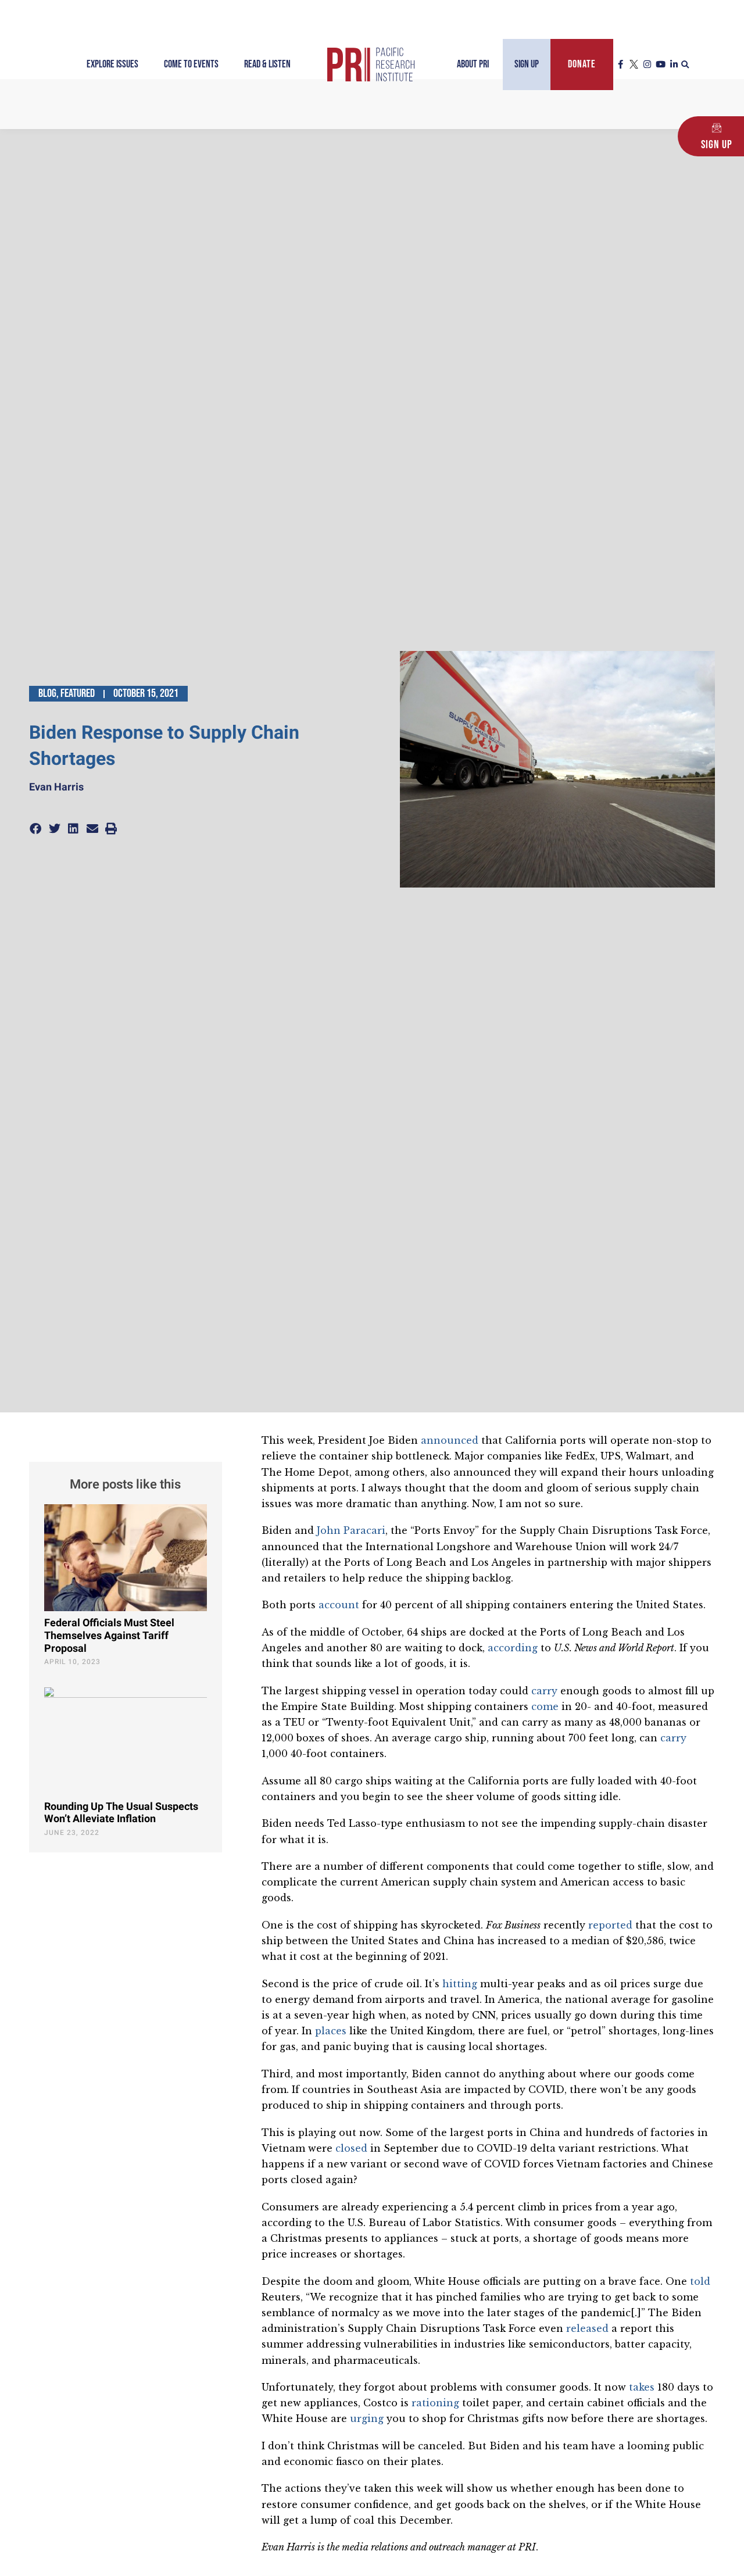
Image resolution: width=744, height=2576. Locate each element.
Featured (78, 693)
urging (367, 2418)
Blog (47, 693)
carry (544, 1691)
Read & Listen (267, 64)
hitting (460, 1984)
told (700, 2281)
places (331, 2031)
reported (610, 1925)
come (545, 1706)
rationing (435, 2403)
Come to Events (191, 64)
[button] (685, 65)
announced (450, 1440)
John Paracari (351, 1530)
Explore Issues (112, 64)
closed (351, 2148)
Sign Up (527, 64)
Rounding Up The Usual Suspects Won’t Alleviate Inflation (121, 1813)
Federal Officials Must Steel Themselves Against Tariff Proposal (109, 1636)
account (339, 1605)
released (587, 2328)
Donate (582, 64)
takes (642, 2387)
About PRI (473, 64)
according (513, 1648)
